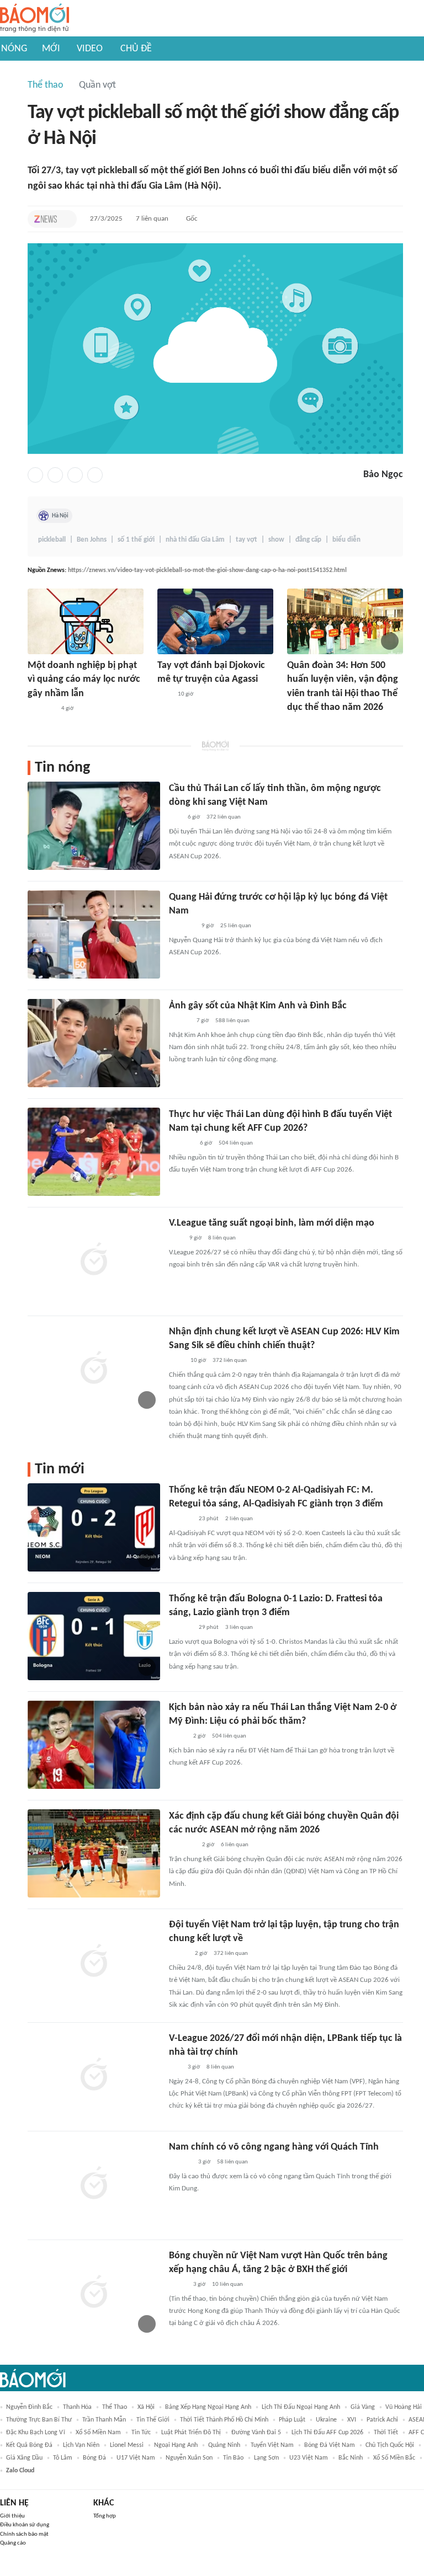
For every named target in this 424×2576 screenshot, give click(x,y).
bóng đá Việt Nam (330, 2445)
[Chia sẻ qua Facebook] (35, 475)
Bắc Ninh (351, 2458)
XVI (352, 2420)
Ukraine (326, 2420)
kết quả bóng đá (29, 2445)
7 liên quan (152, 219)
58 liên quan (232, 2162)
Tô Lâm (63, 2458)
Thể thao (46, 85)
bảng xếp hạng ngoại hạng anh (208, 2407)
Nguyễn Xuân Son (189, 2458)
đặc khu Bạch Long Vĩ (36, 2433)
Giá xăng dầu (24, 2458)
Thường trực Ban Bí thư (39, 2420)
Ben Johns (92, 540)
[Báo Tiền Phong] (179, 1021)
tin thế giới (153, 2420)
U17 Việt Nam (136, 2458)
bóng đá (94, 2458)
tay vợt (247, 540)
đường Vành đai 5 (256, 2433)
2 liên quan (239, 1519)
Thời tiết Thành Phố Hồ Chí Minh (224, 2420)
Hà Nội (60, 516)
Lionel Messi (127, 2445)
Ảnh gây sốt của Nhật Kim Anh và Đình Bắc (258, 1006)
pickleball (52, 540)
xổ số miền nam (98, 2433)
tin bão (233, 2458)
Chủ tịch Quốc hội (390, 2445)
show (276, 540)
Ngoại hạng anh (176, 2445)
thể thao (115, 2407)
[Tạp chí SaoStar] (180, 2162)
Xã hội (146, 2407)
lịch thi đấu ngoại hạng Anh (301, 2407)
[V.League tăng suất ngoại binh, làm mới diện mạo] (94, 1260)
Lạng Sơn (266, 2458)
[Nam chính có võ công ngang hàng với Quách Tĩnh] (94, 2184)
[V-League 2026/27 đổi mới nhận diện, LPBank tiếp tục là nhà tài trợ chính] (94, 2076)
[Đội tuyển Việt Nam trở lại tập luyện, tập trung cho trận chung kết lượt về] (94, 1962)
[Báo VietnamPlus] (41, 709)
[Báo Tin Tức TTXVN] (176, 1361)
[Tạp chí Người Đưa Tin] (178, 1736)
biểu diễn (346, 540)
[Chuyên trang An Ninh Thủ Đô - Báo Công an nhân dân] (175, 817)
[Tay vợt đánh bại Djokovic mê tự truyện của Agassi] (215, 621)
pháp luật (292, 2420)
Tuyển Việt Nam (272, 2445)
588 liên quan (232, 1021)
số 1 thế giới (136, 540)
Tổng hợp (105, 2516)
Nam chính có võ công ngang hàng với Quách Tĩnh (274, 2147)
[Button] (66, 219)
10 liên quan (227, 2284)
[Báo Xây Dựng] (181, 1143)
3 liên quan (239, 1628)
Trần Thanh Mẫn (104, 2420)
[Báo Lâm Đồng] (181, 1519)
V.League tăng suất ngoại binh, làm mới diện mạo (272, 1223)
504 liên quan (236, 1143)
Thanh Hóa (77, 2407)
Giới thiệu (12, 2516)
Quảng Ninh (224, 2445)
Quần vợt (97, 85)
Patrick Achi (382, 2420)
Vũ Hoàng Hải (404, 2407)
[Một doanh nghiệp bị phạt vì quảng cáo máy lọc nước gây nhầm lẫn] (86, 621)
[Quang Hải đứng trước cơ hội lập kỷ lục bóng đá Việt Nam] (94, 934)
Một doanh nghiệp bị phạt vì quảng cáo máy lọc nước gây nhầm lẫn (84, 679)
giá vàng (363, 2407)
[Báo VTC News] (182, 926)
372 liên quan (224, 817)
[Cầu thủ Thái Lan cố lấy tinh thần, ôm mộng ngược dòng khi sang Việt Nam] (94, 826)
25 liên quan (236, 926)
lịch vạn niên (81, 2445)
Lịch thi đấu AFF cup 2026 (327, 2433)
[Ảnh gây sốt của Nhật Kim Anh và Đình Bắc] (94, 1043)
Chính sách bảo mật (24, 2534)
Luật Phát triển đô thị (191, 2433)
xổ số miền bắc (394, 2458)
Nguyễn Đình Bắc (29, 2407)
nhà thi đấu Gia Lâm (195, 540)
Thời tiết (386, 2433)
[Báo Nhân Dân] (179, 1954)
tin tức (141, 2433)
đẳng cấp (308, 540)
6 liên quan (235, 1845)
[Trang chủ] (35, 18)
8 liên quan (222, 1238)
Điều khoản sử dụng (25, 2525)
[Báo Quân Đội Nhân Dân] (300, 723)
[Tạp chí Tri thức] (46, 219)
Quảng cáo (13, 2543)
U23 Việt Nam (309, 2458)
